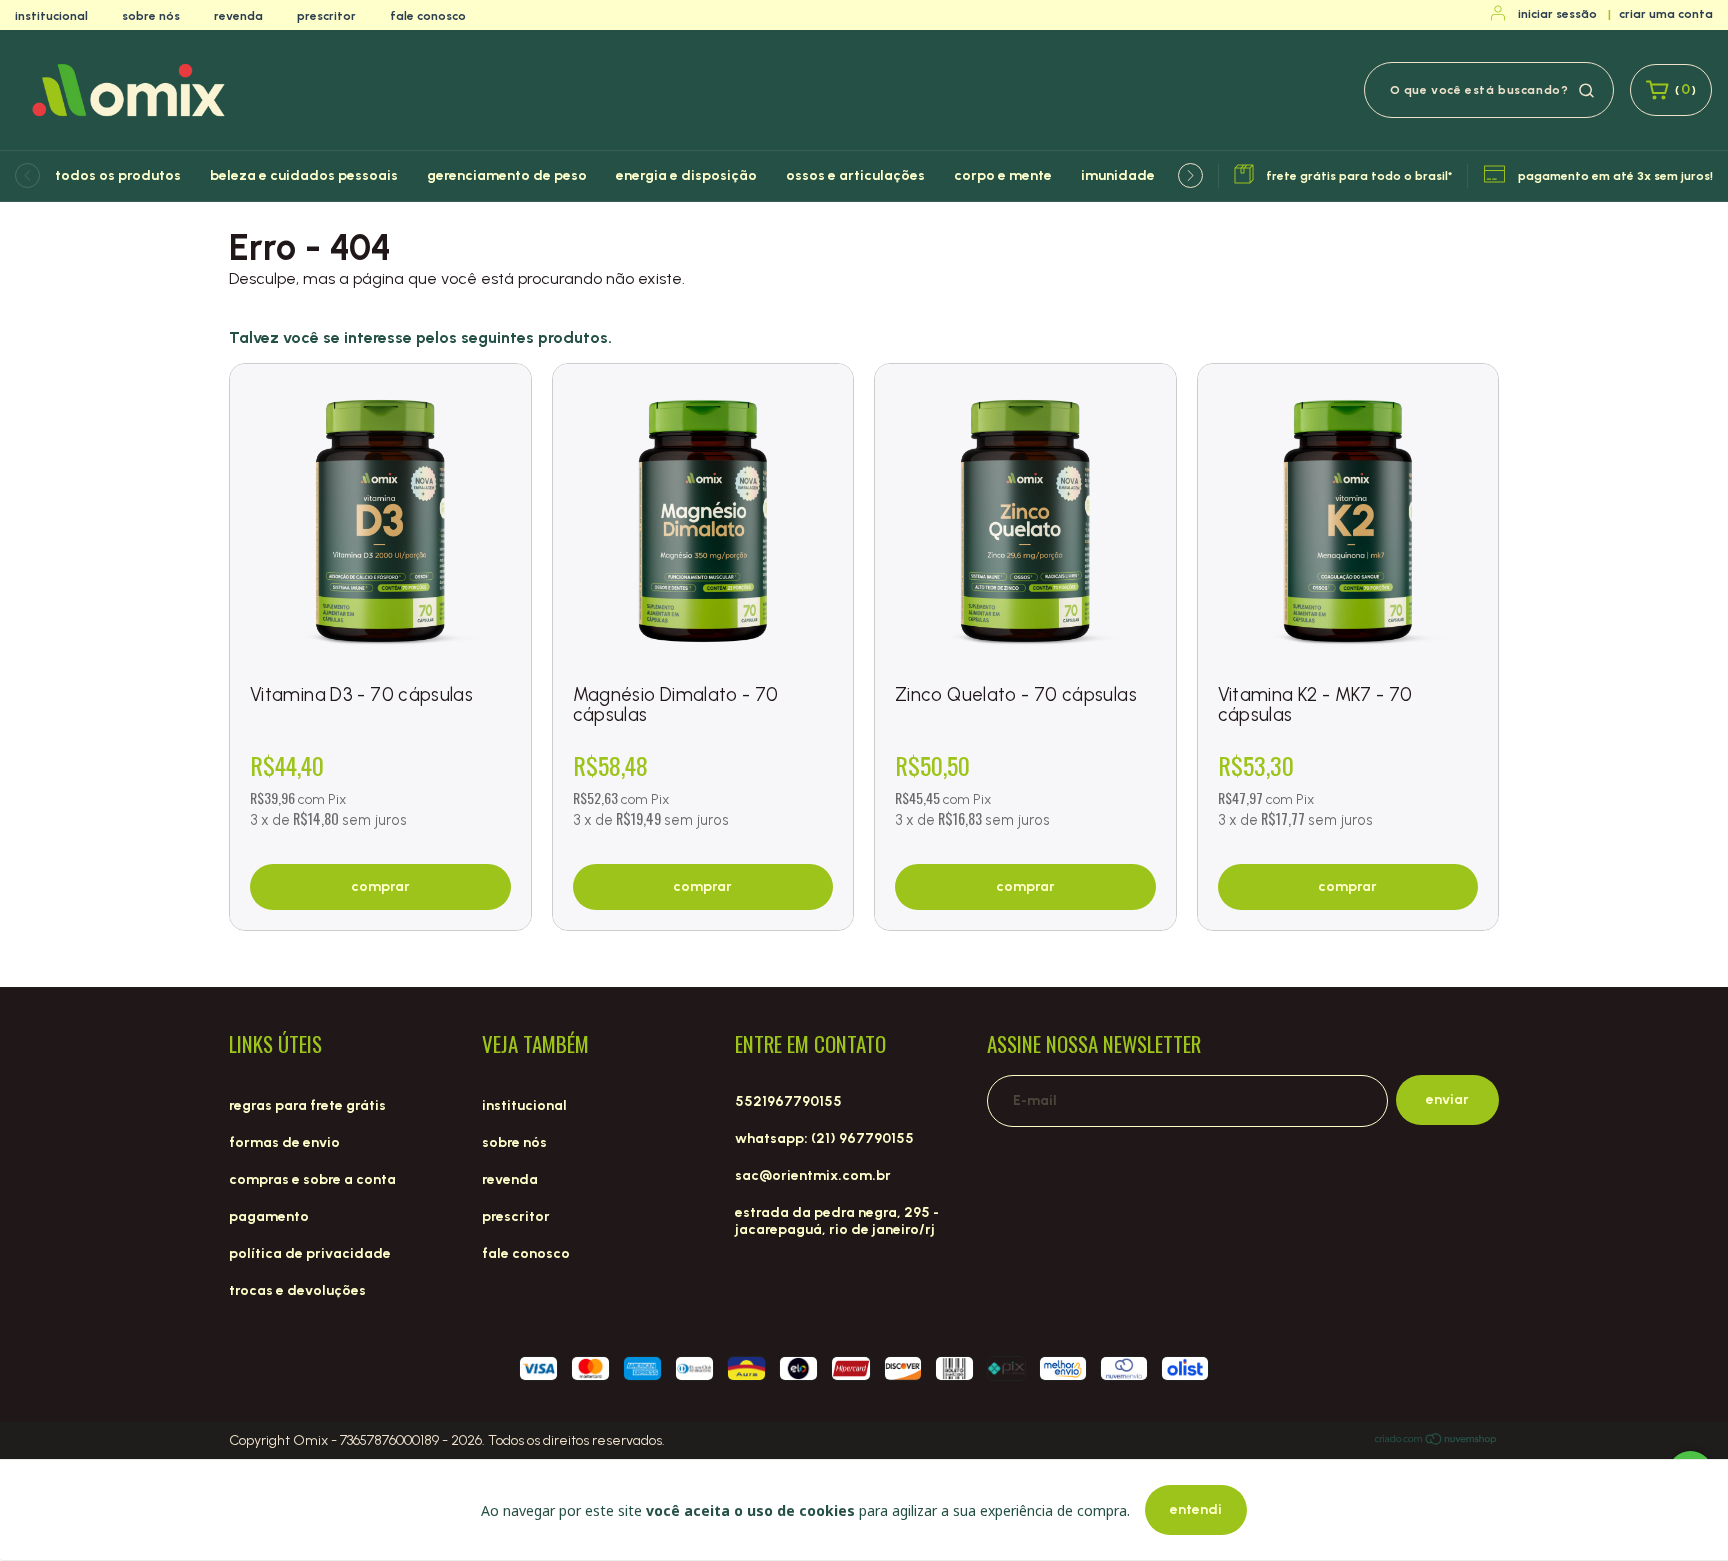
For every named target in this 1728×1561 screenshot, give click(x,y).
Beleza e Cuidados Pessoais (304, 175)
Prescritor (326, 17)
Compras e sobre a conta (312, 1179)
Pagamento (269, 1216)
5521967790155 (788, 1101)
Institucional (51, 17)
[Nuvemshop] (1436, 1442)
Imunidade (1118, 175)
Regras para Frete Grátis (307, 1105)
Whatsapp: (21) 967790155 (824, 1138)
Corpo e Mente (1003, 175)
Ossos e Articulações (855, 175)
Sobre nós (151, 17)
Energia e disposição (686, 175)
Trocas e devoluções (297, 1290)
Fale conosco (428, 17)
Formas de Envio (284, 1142)
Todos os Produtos (118, 175)
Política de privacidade (310, 1253)
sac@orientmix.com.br (813, 1175)
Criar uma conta (1666, 14)
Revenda (238, 17)
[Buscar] (1586, 89)
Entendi (1196, 1509)
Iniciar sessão (1557, 14)
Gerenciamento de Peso (507, 175)
